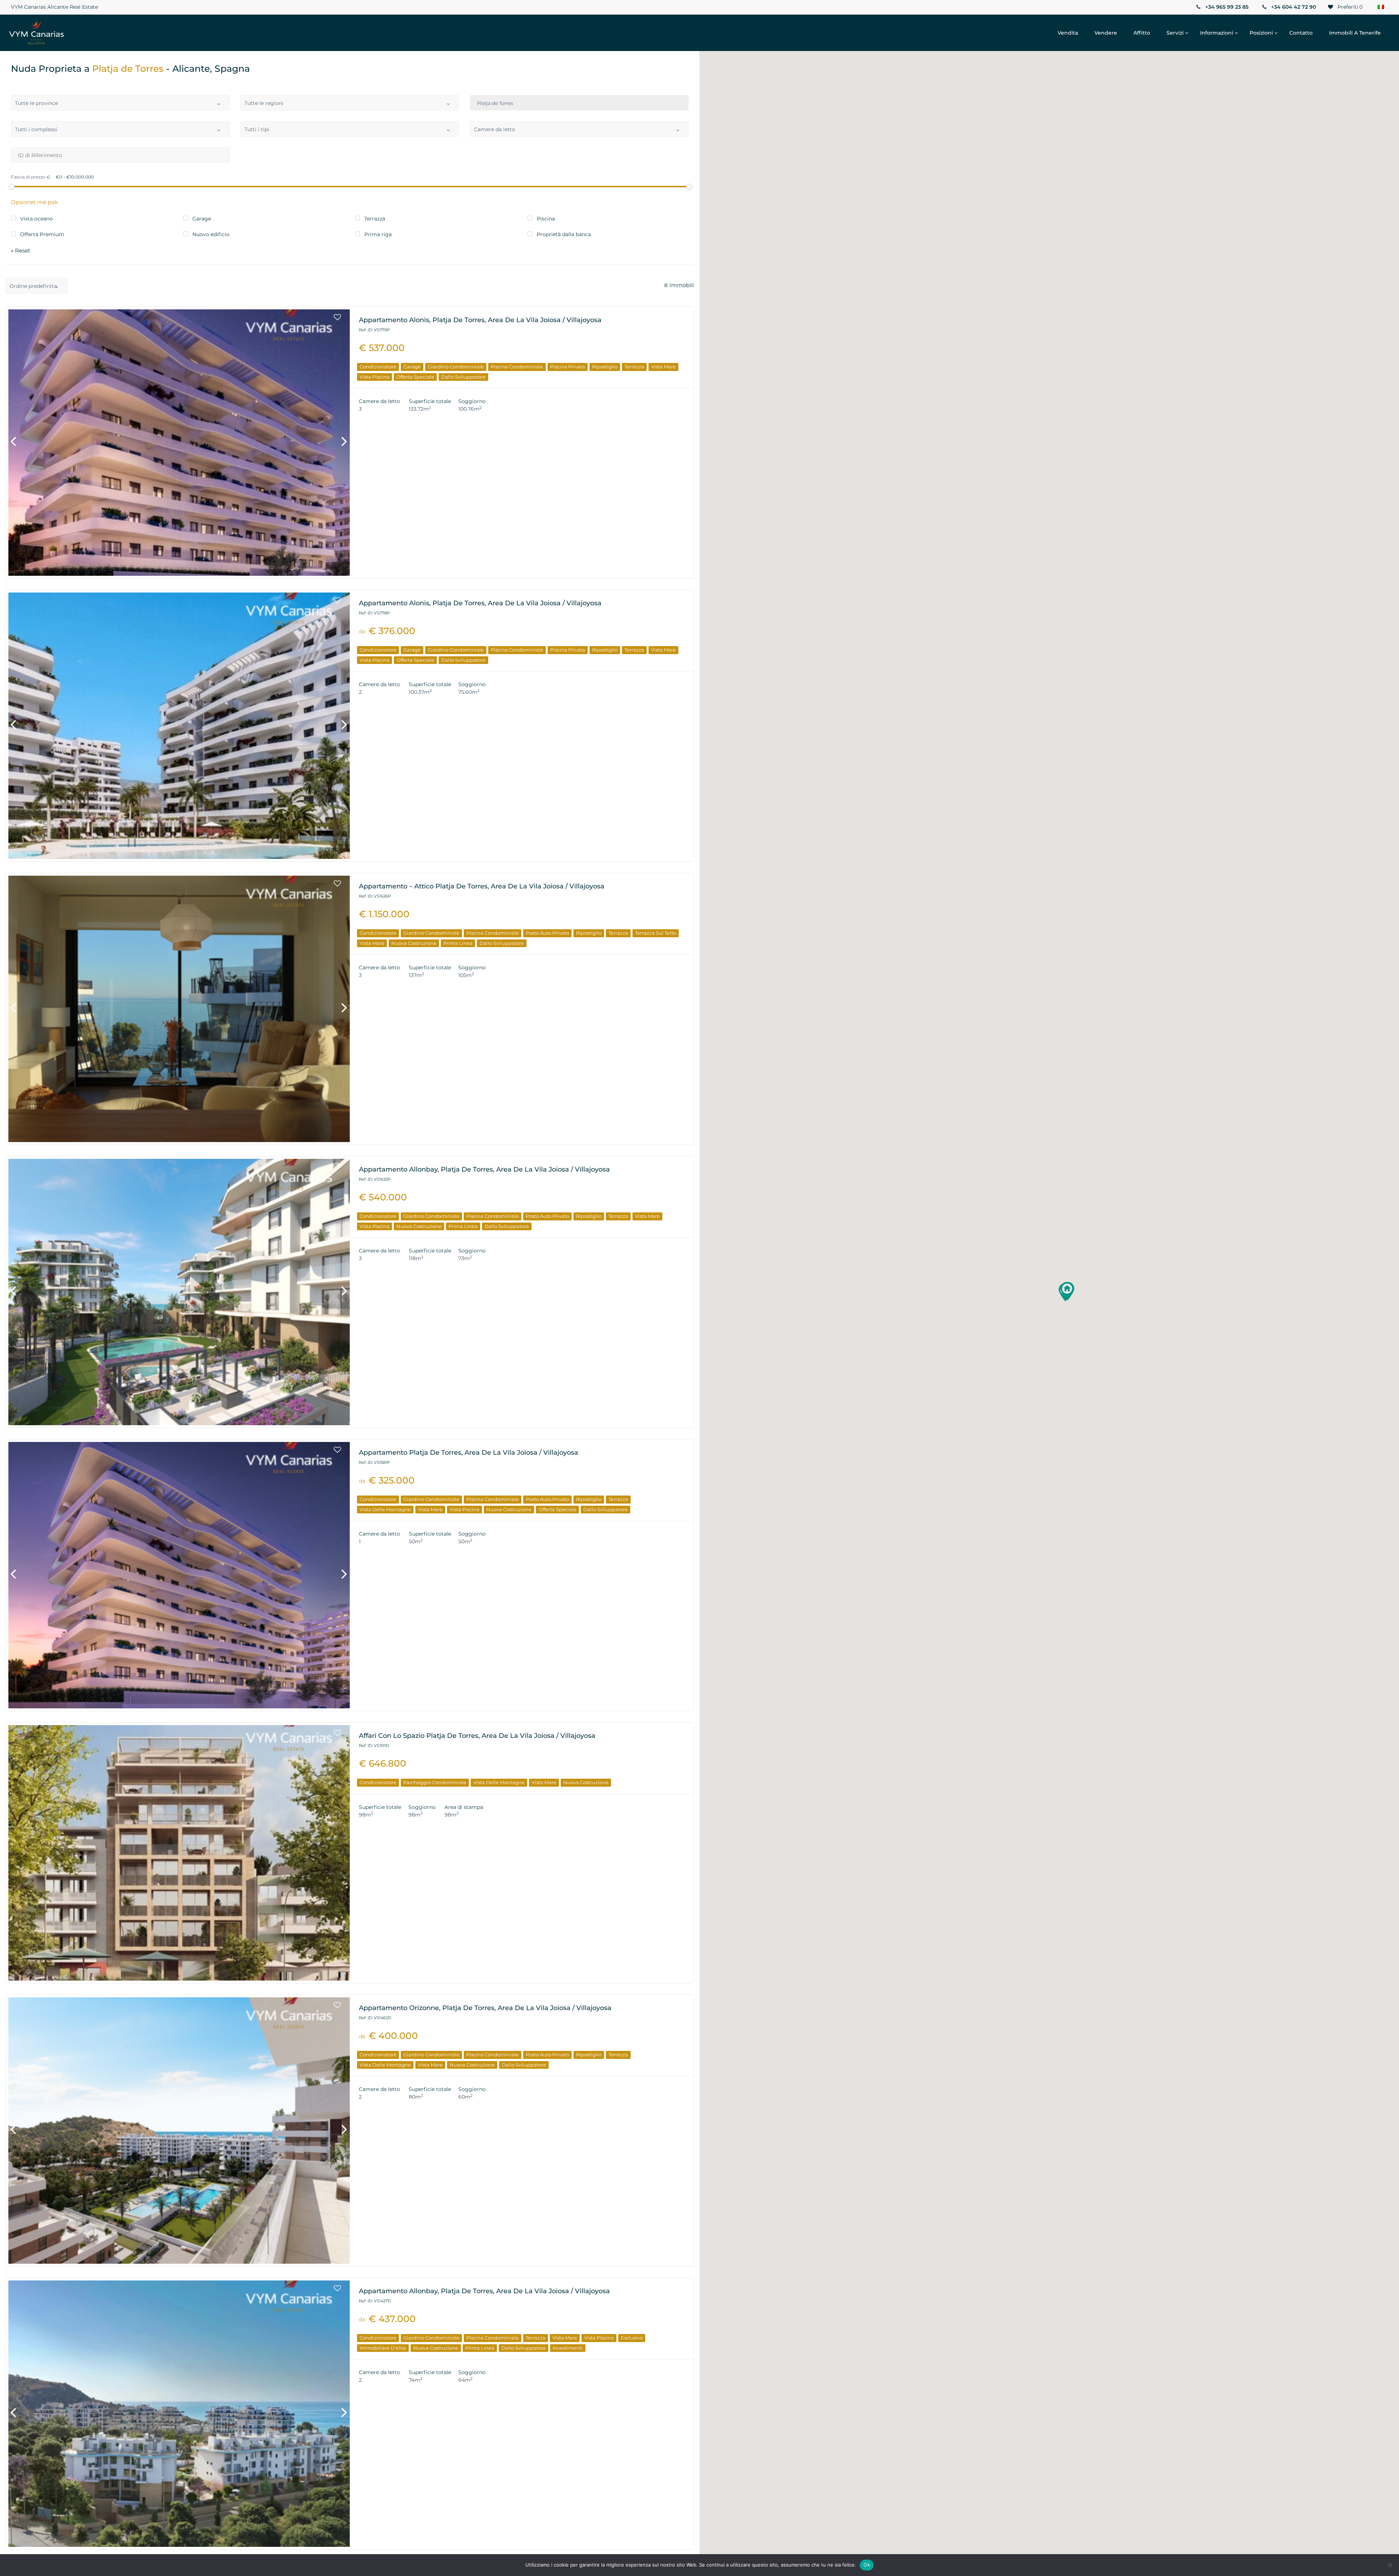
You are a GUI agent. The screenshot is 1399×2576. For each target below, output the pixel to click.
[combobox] (120, 103)
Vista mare (663, 367)
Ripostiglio (605, 367)
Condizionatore (378, 367)
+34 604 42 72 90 (1293, 7)
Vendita (1068, 33)
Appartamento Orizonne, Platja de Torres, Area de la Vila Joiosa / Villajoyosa (485, 2008)
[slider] (12, 187)
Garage (412, 367)
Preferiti (1349, 7)
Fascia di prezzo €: (31, 177)
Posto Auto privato (547, 933)
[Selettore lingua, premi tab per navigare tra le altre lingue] (1381, 7)
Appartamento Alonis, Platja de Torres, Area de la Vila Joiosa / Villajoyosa (480, 320)
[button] (1067, 1291)
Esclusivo (632, 2338)
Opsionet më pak (34, 202)
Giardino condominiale (456, 367)
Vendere (1106, 33)
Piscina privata (568, 367)
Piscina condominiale (517, 367)
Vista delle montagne (385, 1509)
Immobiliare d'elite (383, 2348)
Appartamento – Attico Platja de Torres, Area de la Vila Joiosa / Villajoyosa (482, 886)
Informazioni (1217, 33)
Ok (867, 2565)
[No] (1390, 2565)
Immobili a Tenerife (1355, 33)
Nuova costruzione (414, 943)
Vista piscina (375, 377)
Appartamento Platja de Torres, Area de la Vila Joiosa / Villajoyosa (469, 1453)
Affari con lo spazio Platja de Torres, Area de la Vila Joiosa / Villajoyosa (477, 1736)
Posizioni (1261, 33)
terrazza (634, 367)
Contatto (1301, 33)
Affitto (1142, 33)
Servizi (1175, 33)
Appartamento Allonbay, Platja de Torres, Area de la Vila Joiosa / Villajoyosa (484, 1169)
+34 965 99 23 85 (1226, 7)
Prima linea (458, 943)
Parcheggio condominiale (435, 1782)
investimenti (568, 2348)
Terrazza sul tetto (656, 933)
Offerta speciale (415, 377)
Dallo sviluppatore (463, 377)
